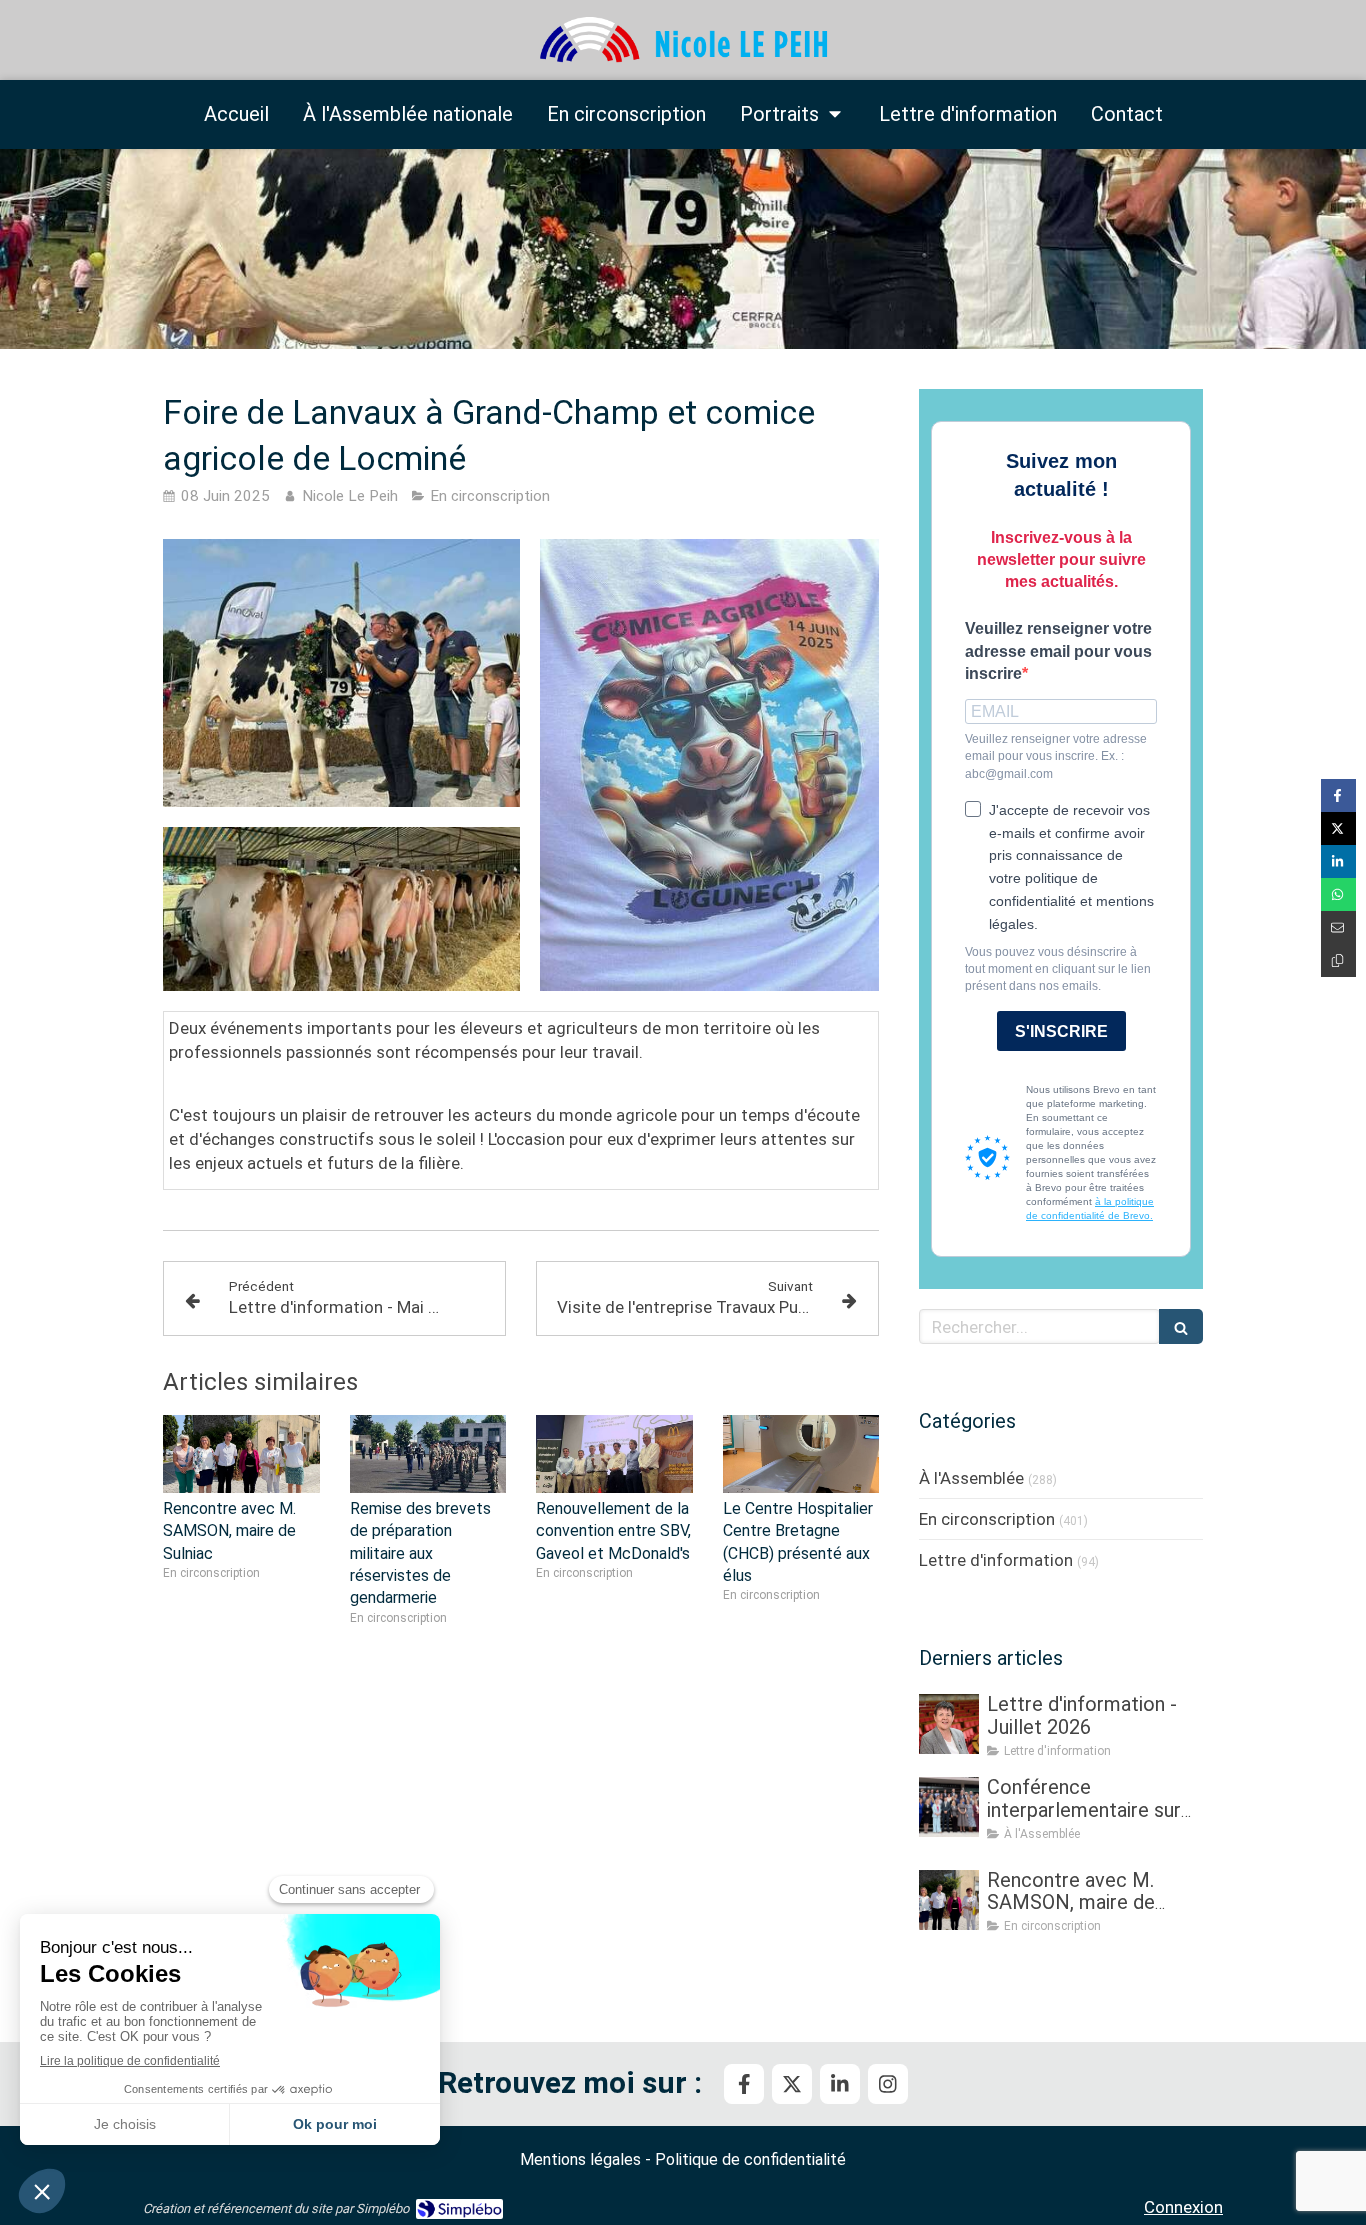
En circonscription (987, 1519)
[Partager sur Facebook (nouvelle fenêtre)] (1338, 795)
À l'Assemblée (971, 1478)
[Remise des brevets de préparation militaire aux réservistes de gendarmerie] (428, 1454)
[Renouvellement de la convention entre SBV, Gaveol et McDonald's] (614, 1454)
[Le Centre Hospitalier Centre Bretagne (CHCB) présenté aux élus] (801, 1454)
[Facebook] (744, 2084)
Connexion (1183, 2207)
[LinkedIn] (840, 2084)
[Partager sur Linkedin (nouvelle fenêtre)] (1338, 861)
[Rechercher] (1181, 1326)
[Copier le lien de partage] (1338, 960)
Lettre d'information (996, 1560)
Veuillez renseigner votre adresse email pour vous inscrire (1058, 651)
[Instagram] (888, 2084)
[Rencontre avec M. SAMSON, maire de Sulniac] (241, 1454)
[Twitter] (792, 2084)
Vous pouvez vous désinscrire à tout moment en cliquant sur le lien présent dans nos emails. (1058, 969)
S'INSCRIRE (1061, 1031)
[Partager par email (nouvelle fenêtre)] (1338, 927)
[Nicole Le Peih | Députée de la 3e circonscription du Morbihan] (683, 40)
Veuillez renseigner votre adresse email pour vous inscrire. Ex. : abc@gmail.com (1056, 756)
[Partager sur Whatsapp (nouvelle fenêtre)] (1338, 894)
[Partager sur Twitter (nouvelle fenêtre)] (1338, 828)
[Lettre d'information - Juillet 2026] (949, 1724)
